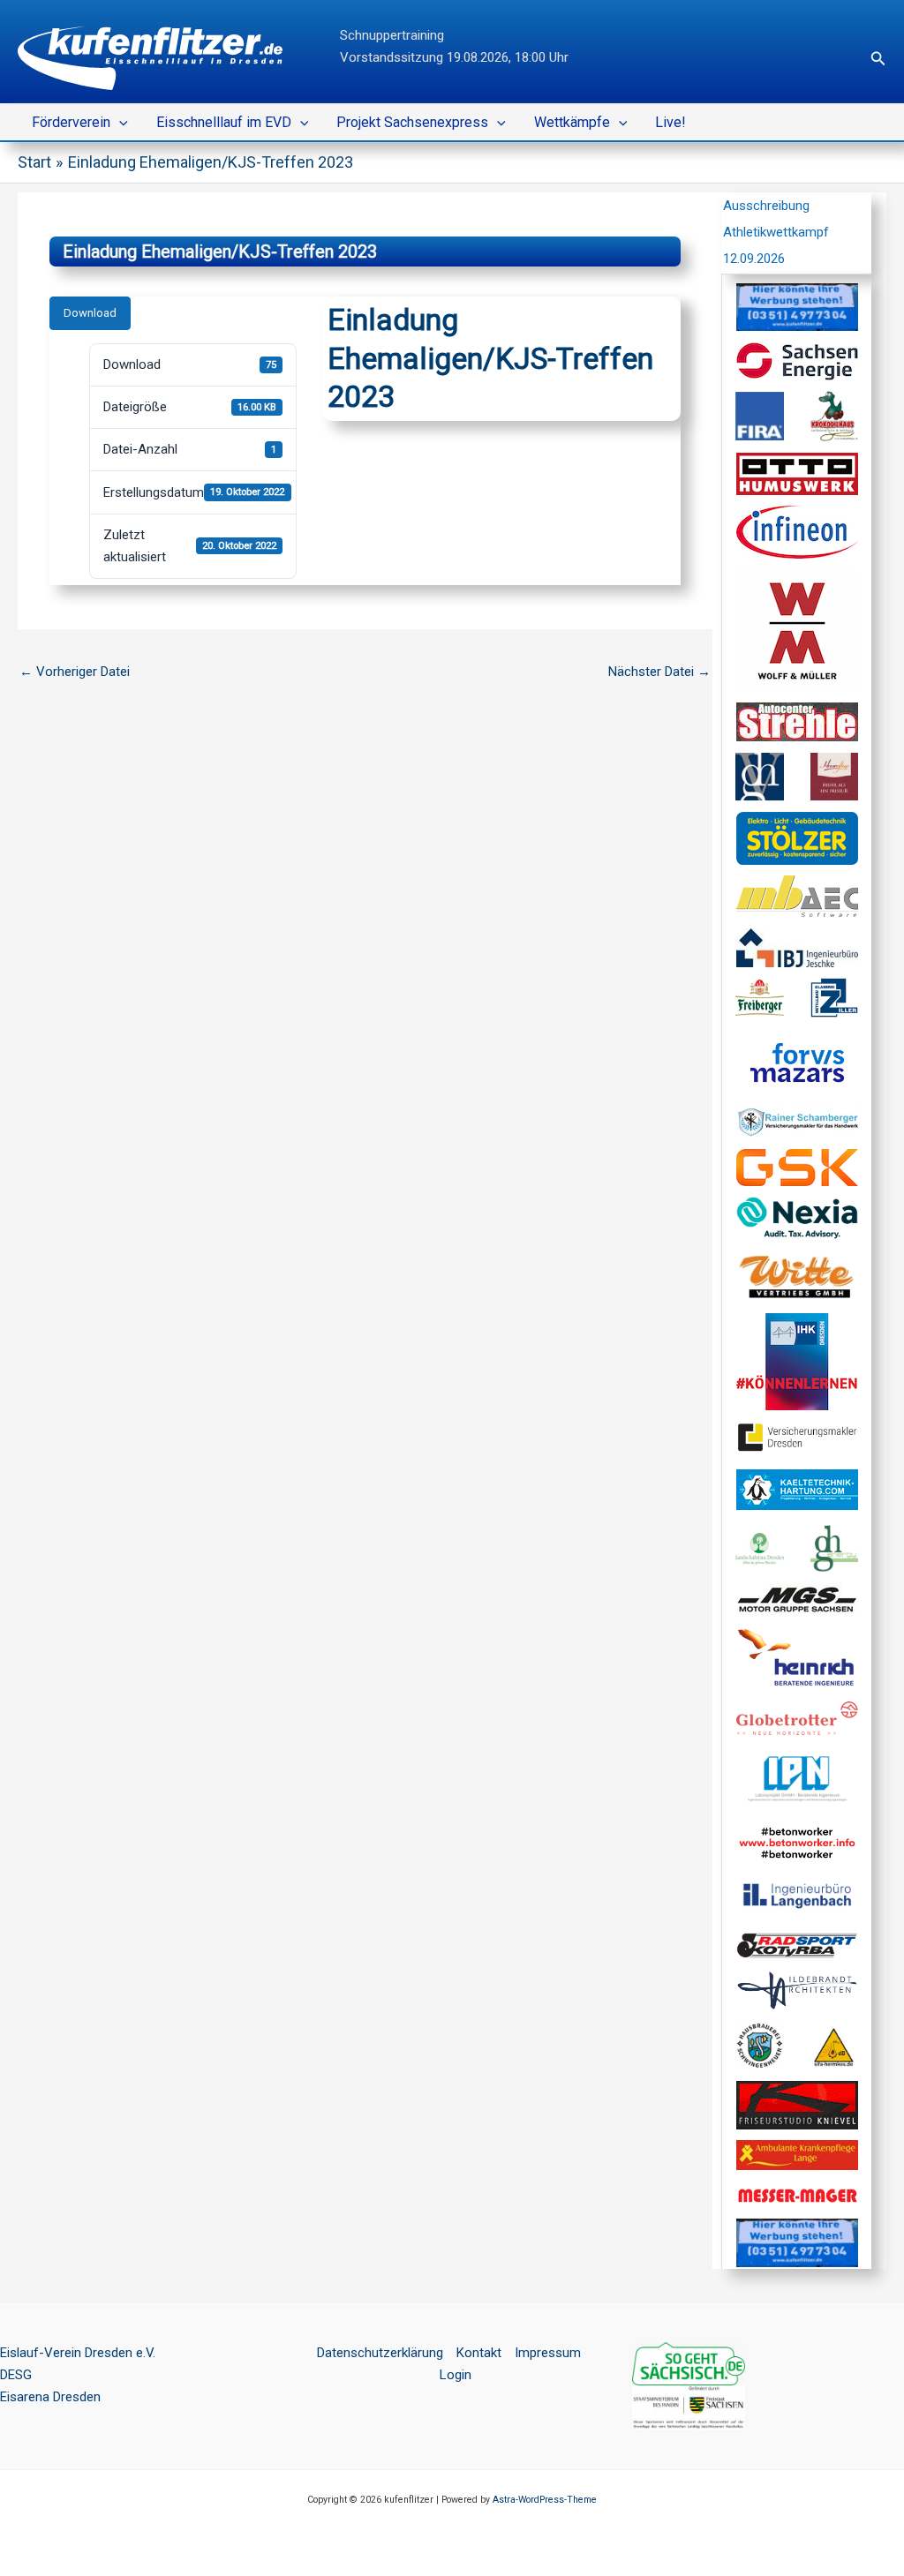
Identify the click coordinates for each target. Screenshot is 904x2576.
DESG (16, 2375)
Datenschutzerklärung (380, 2353)
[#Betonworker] (797, 1842)
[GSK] (797, 1167)
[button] (878, 59)
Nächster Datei (659, 672)
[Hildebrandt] (797, 1989)
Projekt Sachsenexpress (412, 122)
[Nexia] (797, 1217)
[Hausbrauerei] (760, 2045)
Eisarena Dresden (50, 2397)
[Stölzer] (797, 837)
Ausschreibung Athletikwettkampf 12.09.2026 (776, 232)
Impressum (548, 2353)
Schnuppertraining (392, 35)
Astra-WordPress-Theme (545, 2500)
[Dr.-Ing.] (797, 1657)
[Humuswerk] (797, 473)
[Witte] (797, 1275)
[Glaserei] (835, 997)
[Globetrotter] (797, 1716)
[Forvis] (797, 1062)
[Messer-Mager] (797, 2195)
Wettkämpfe (572, 122)
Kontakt (479, 2353)
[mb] (797, 896)
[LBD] (760, 1548)
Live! (670, 122)
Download (90, 313)
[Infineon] (797, 531)
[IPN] (797, 1779)
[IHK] (797, 1361)
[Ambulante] (797, 2154)
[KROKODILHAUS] (835, 416)
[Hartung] (797, 1489)
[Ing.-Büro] (797, 1895)
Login (456, 2375)
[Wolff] (797, 630)
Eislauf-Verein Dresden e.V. (78, 2353)
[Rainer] (797, 1122)
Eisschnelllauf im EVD (224, 122)
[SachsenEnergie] (797, 360)
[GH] (760, 776)
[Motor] (797, 1598)
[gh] (835, 1548)
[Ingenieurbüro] (797, 947)
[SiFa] (835, 2045)
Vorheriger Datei (75, 672)
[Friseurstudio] (797, 2104)
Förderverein (71, 122)
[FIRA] (760, 416)
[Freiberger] (760, 997)
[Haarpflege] (835, 776)
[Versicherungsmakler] (797, 1437)
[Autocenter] (797, 721)
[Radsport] (797, 1944)
